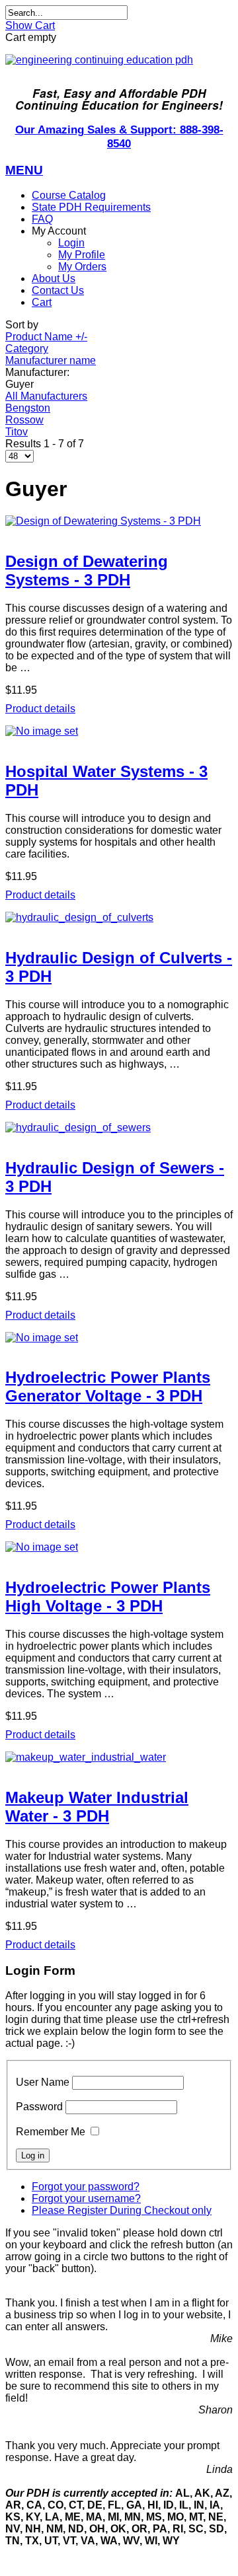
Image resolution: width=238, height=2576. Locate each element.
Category (27, 349)
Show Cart (30, 25)
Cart (42, 302)
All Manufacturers (46, 396)
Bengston (28, 408)
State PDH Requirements (91, 207)
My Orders (82, 267)
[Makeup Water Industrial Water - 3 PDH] (119, 1757)
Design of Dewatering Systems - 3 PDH (87, 570)
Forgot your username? (86, 2198)
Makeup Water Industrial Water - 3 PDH (97, 1807)
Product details (40, 709)
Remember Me (51, 2132)
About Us (54, 278)
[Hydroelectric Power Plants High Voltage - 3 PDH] (119, 1547)
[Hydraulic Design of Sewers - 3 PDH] (119, 1128)
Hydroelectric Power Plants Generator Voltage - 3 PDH (108, 1386)
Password (39, 2107)
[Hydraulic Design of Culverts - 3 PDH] (119, 918)
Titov (17, 432)
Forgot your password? (86, 2187)
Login (71, 243)
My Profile (82, 255)
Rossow (24, 420)
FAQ (42, 219)
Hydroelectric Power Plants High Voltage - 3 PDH (108, 1597)
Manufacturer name (51, 360)
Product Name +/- (46, 337)
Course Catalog (69, 195)
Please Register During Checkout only (122, 2210)
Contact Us (58, 290)
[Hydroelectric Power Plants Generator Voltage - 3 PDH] (119, 1338)
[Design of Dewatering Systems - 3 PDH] (119, 521)
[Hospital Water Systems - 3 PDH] (119, 731)
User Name (43, 2082)
